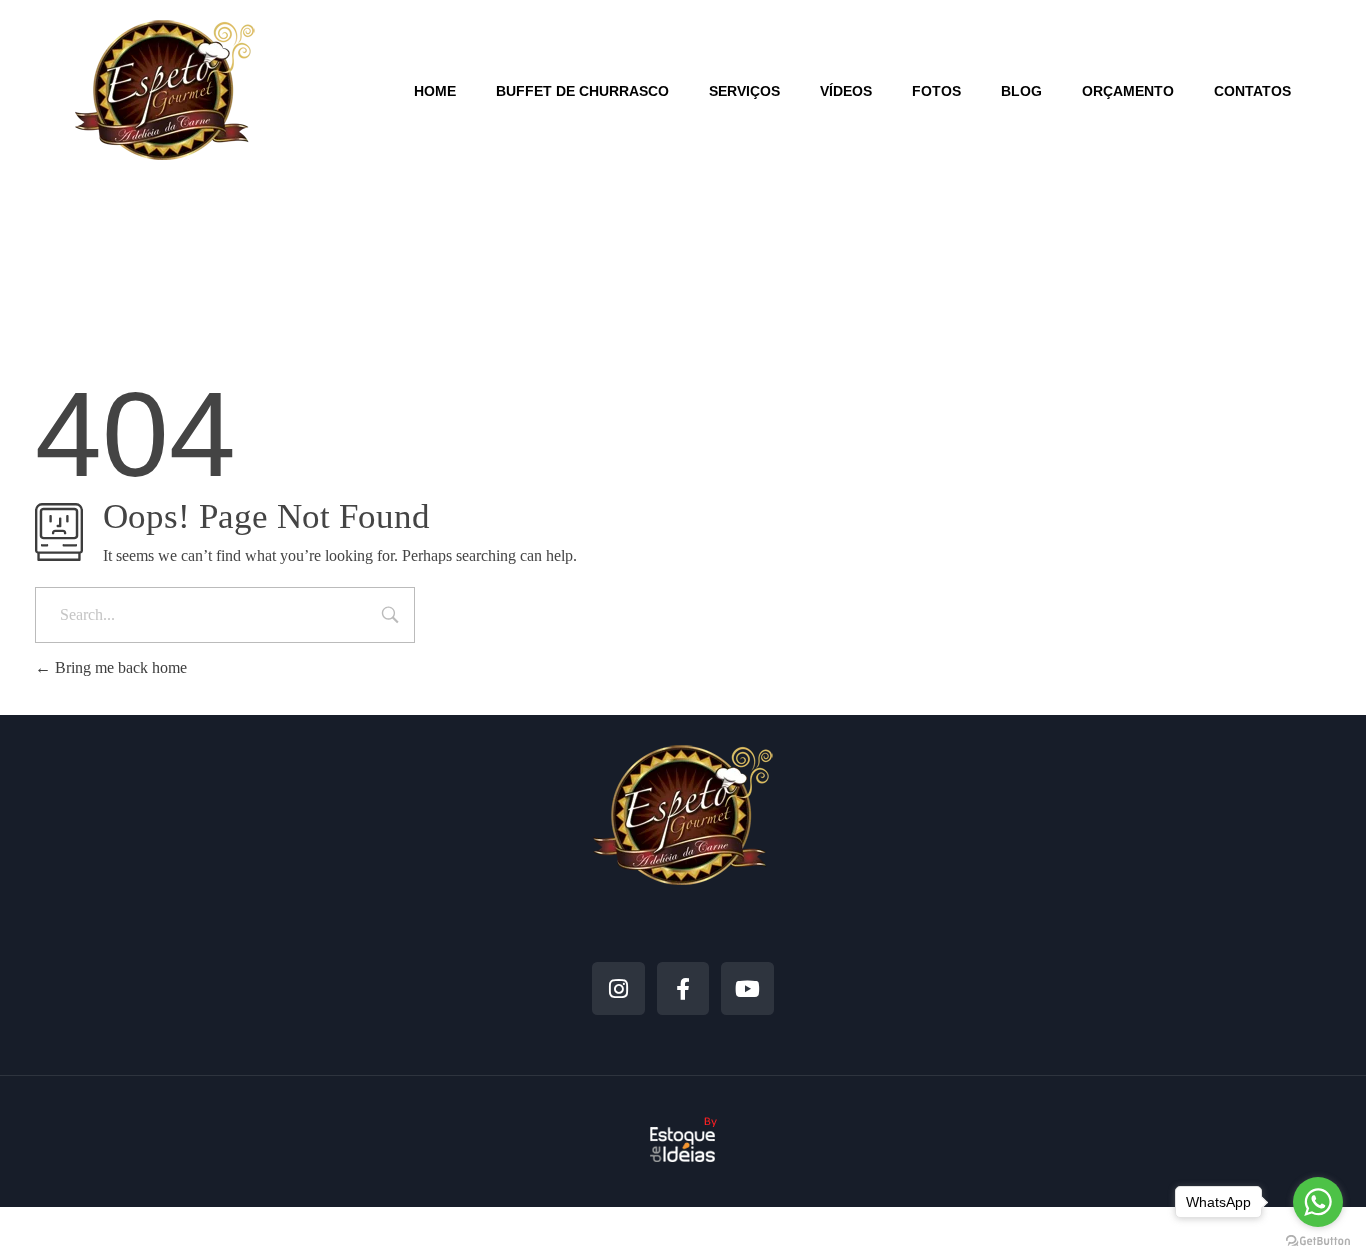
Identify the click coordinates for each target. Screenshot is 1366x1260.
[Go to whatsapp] (1318, 1202)
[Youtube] (747, 988)
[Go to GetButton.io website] (1318, 1240)
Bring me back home (119, 667)
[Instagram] (618, 988)
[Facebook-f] (683, 988)
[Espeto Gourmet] (165, 89)
